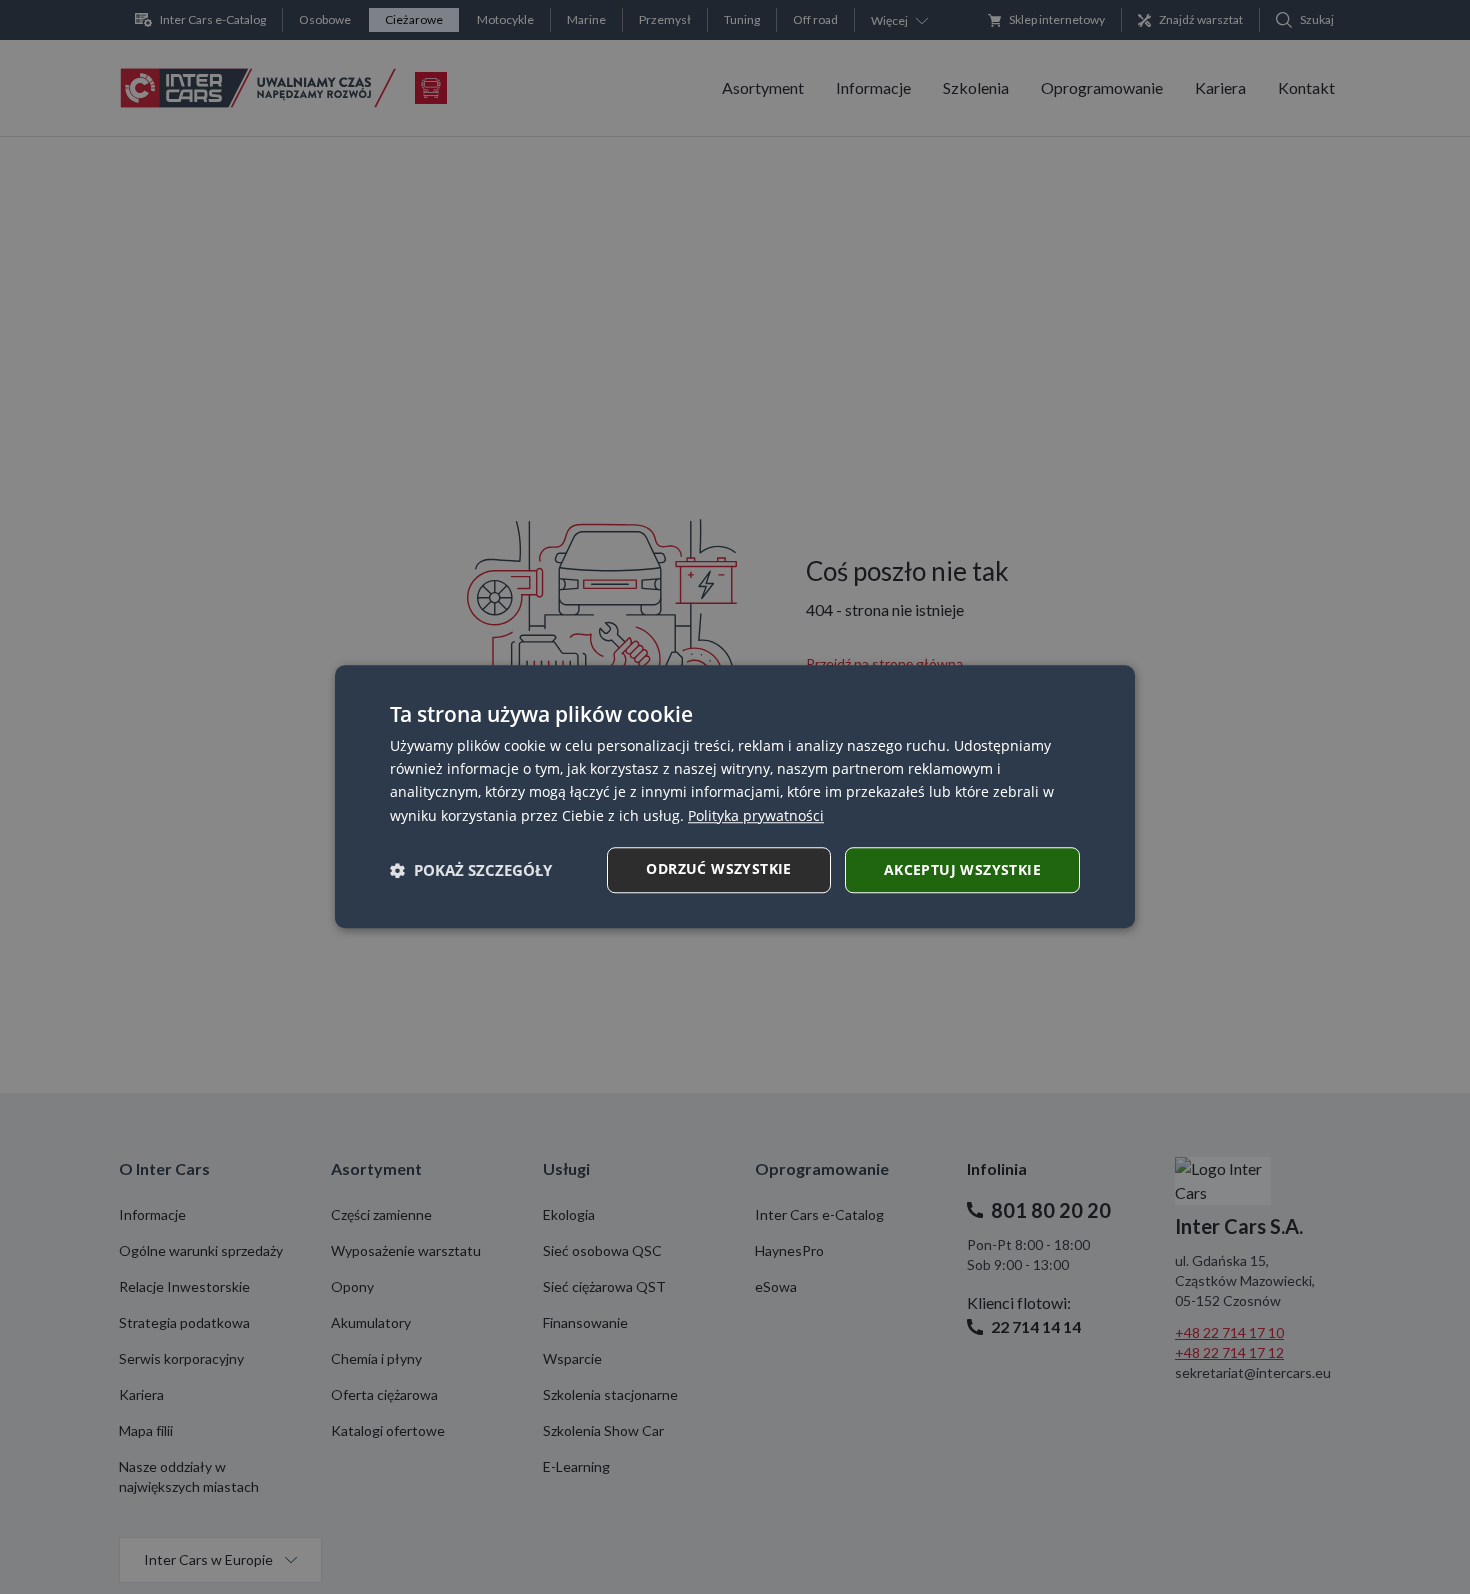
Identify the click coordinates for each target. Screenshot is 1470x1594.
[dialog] (735, 796)
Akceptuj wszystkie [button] (962, 869)
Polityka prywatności (756, 815)
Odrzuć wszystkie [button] (718, 868)
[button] (471, 870)
